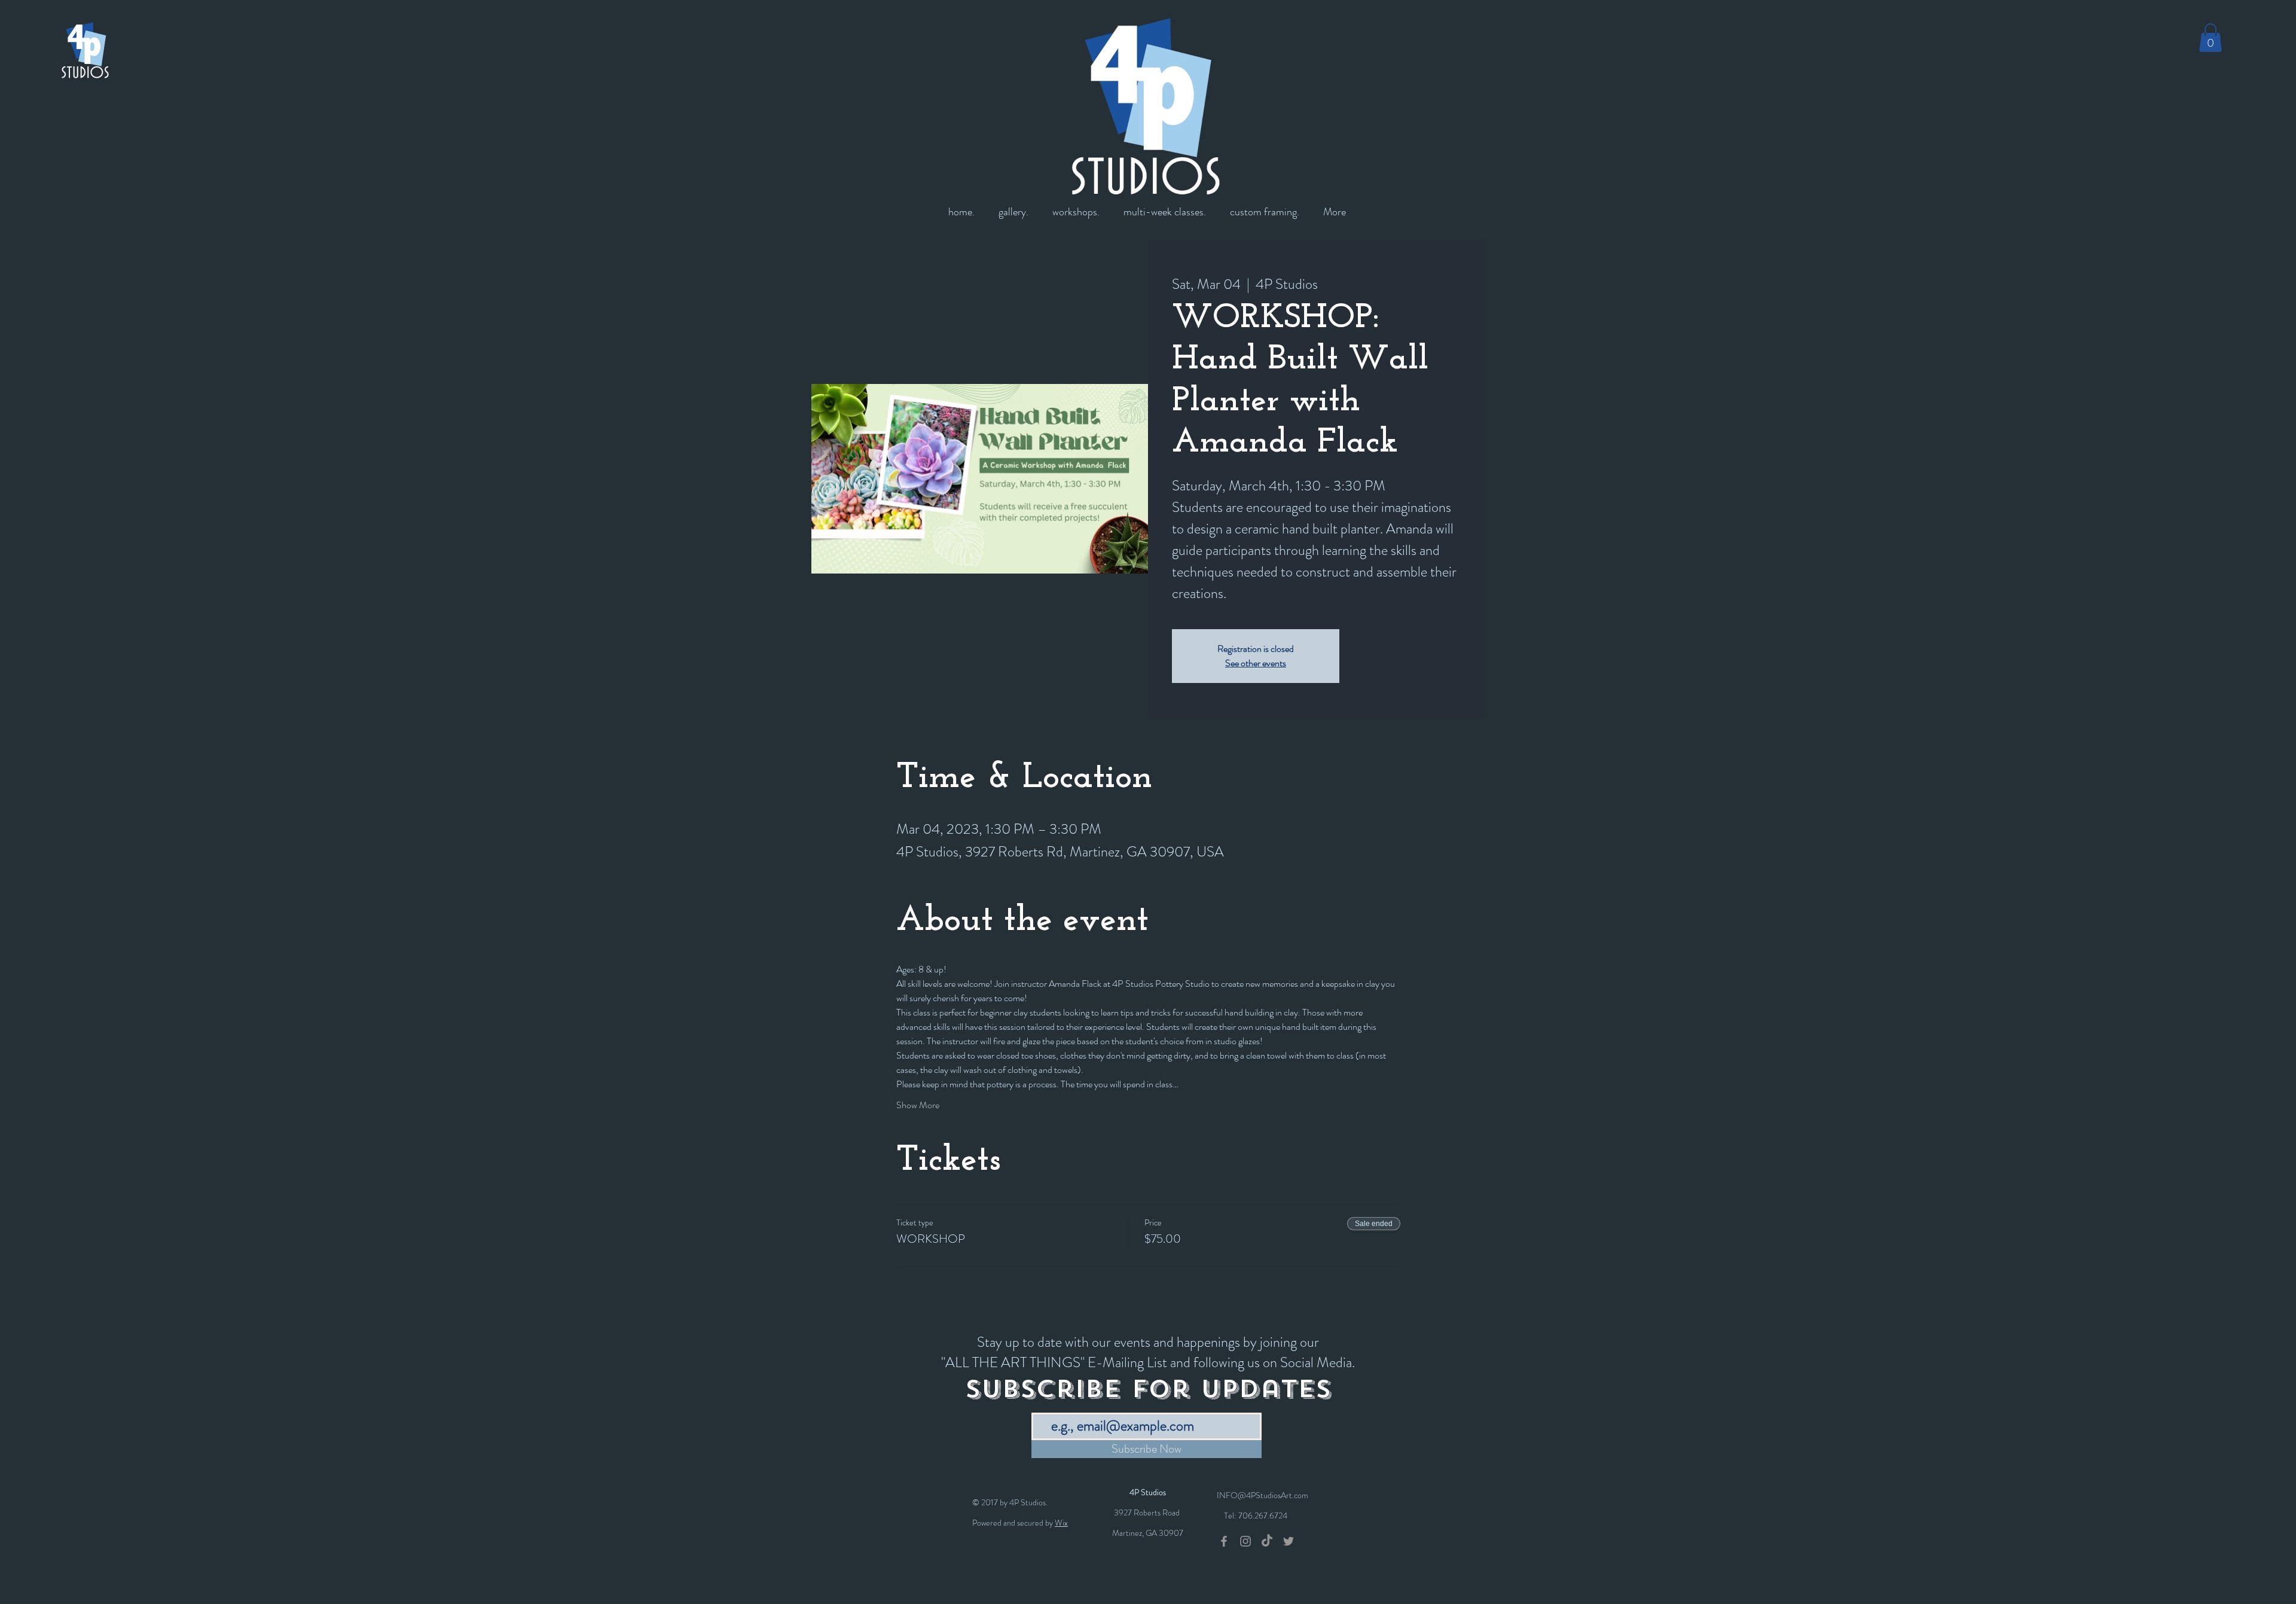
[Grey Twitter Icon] (1289, 1541)
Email (1041, 1404)
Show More (918, 1105)
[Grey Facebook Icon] (1224, 1541)
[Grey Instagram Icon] (1245, 1541)
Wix (1061, 1523)
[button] (2210, 38)
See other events (1256, 663)
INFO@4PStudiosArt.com (1263, 1495)
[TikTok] (1267, 1541)
